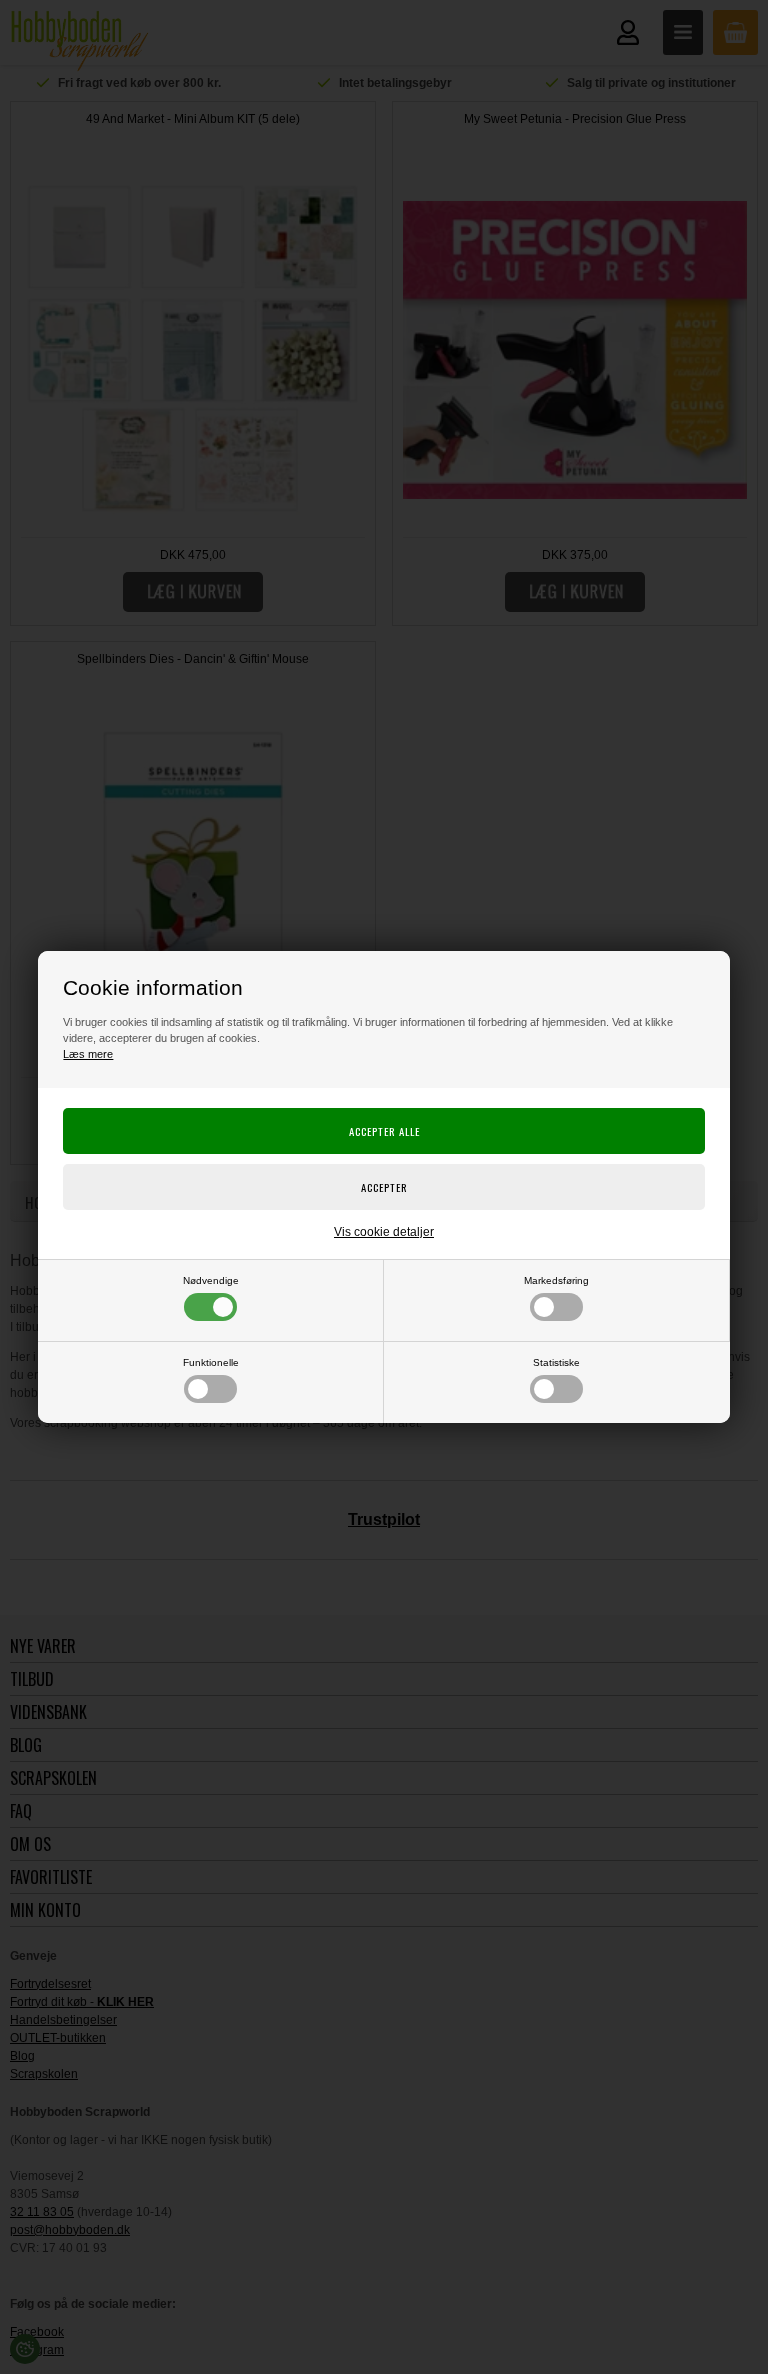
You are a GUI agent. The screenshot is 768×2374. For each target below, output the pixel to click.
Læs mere (88, 1054)
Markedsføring (556, 1280)
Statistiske (556, 1362)
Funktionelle (211, 1362)
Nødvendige (211, 1280)
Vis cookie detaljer (384, 1232)
